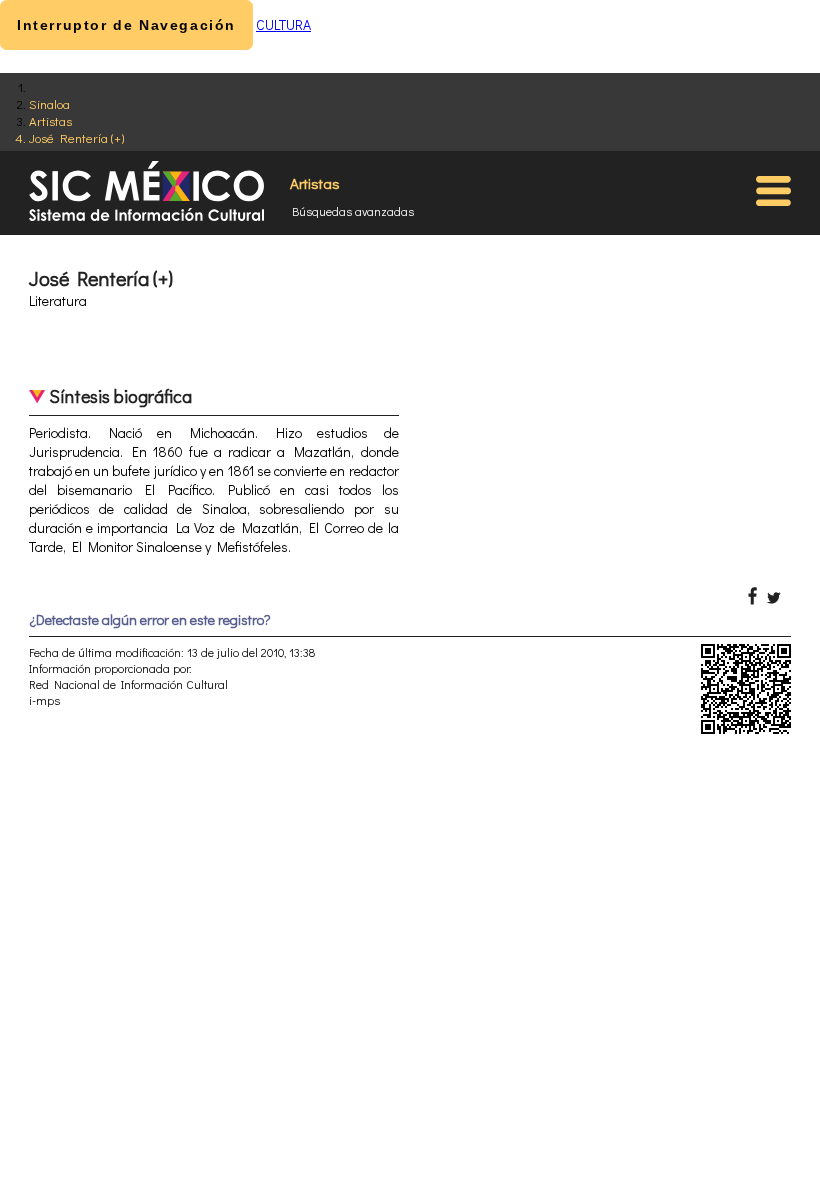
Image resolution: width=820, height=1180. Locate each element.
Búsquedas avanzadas (353, 211)
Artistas (50, 120)
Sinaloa (49, 103)
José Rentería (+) (76, 137)
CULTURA (283, 24)
